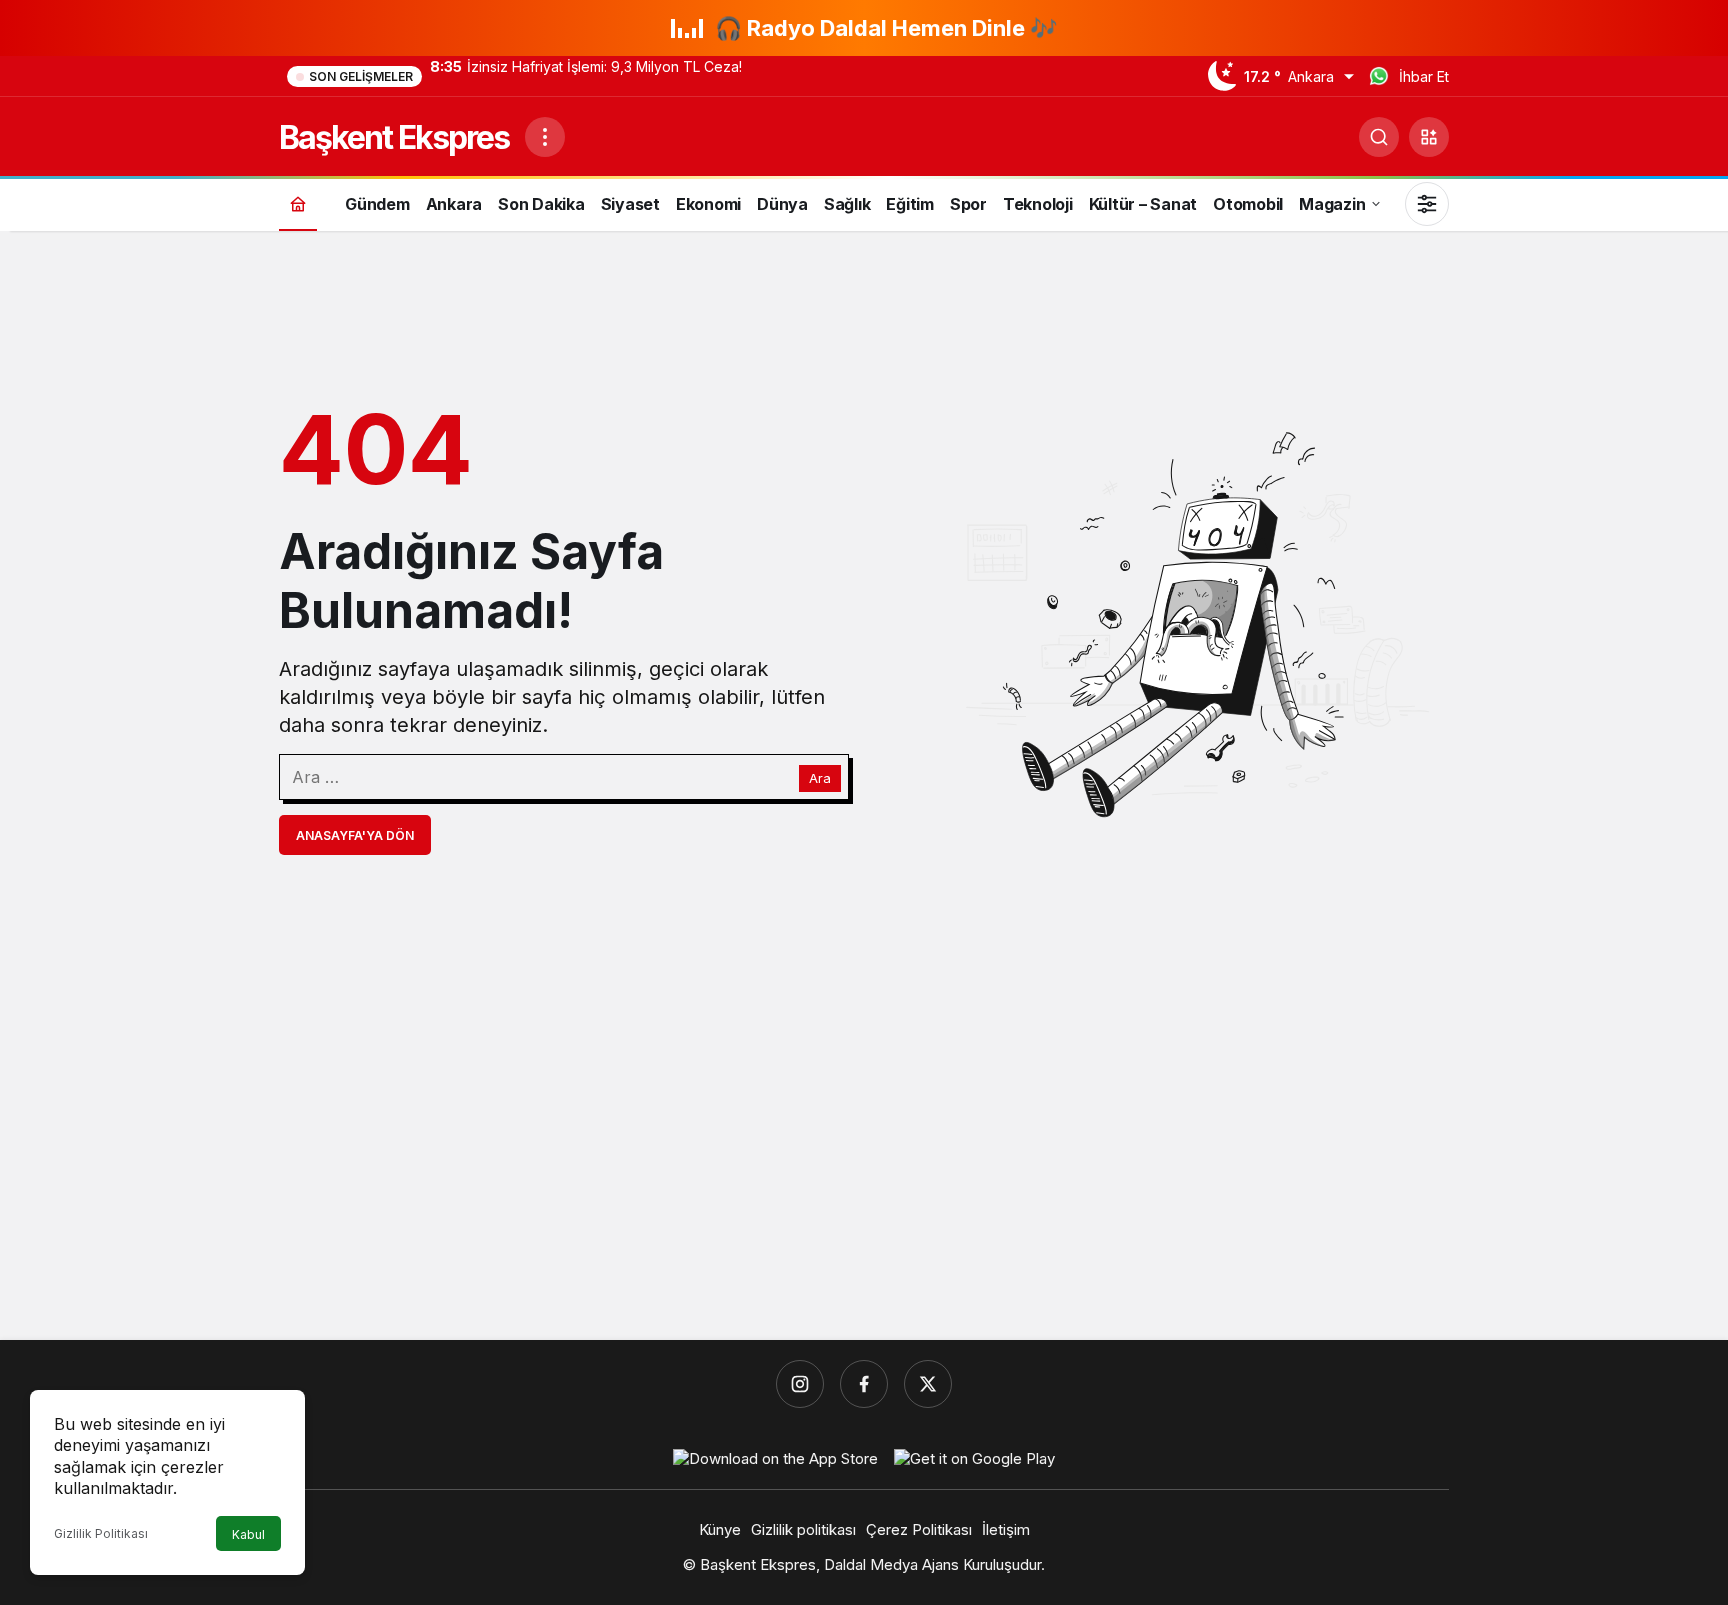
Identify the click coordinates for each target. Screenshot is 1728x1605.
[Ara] (1379, 137)
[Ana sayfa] (298, 203)
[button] (1429, 137)
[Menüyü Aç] (545, 137)
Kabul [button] (248, 1534)
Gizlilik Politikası (101, 1533)
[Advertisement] (864, 1170)
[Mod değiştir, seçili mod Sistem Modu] (1427, 204)
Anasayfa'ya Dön (355, 835)
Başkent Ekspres (394, 137)
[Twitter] (928, 1384)
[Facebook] (864, 1384)
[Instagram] (800, 1384)
